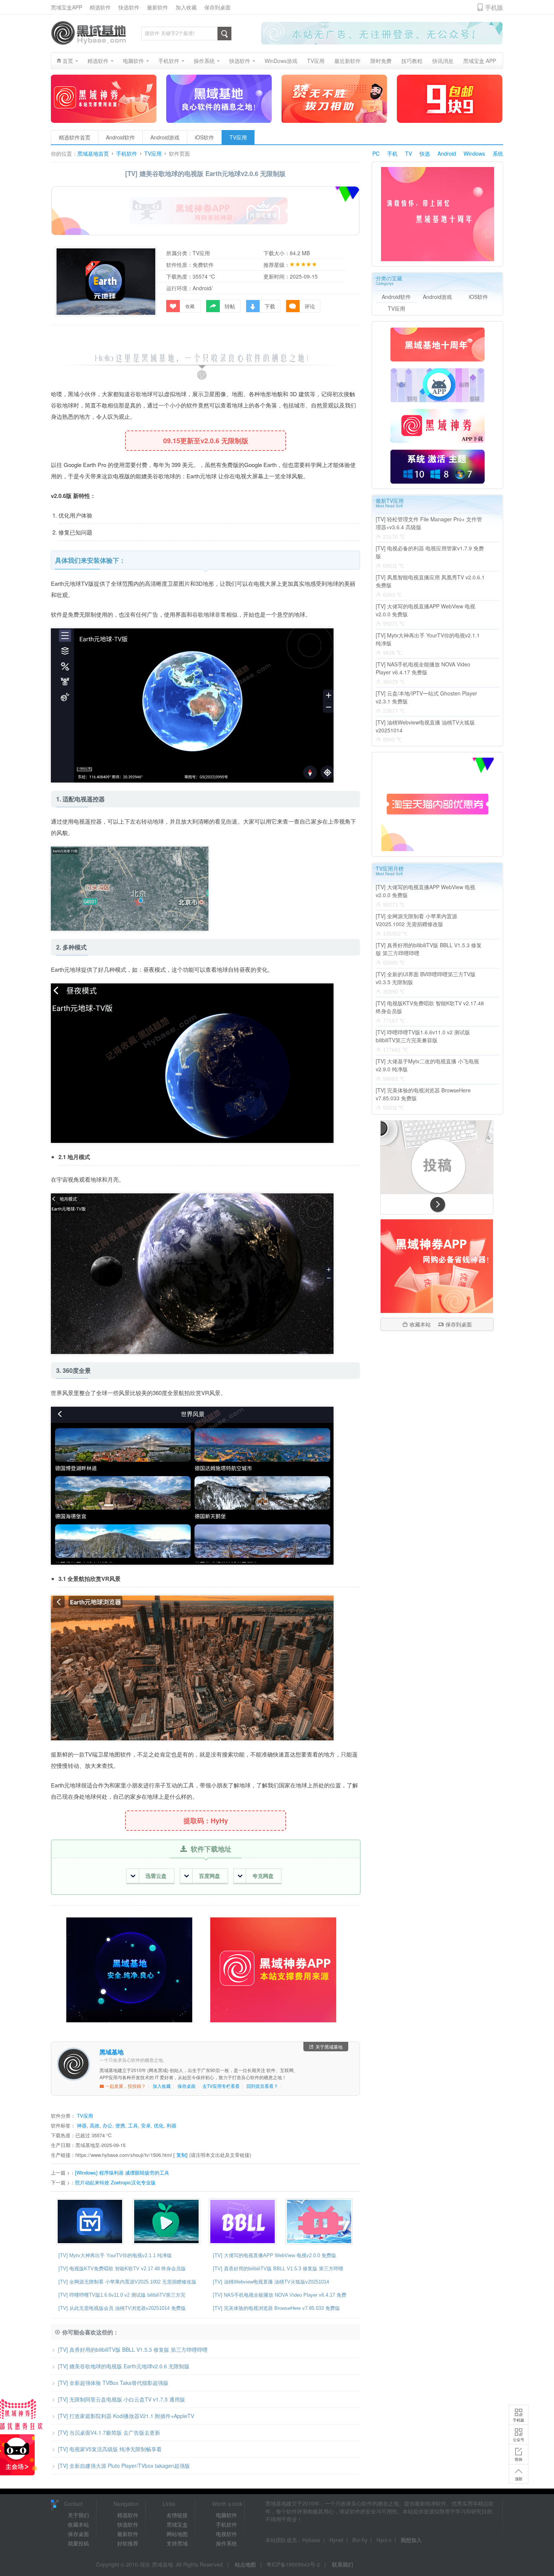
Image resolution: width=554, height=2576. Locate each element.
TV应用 (238, 137)
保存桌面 (187, 2086)
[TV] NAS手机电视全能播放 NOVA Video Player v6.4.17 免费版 (423, 668)
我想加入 (411, 2540)
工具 (133, 2125)
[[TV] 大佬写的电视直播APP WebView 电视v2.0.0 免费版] (92, 2221)
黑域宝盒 (177, 2524)
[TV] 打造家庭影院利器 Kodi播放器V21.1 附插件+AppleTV (126, 2416)
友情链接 (177, 2515)
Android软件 (120, 137)
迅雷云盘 (156, 1876)
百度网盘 (210, 1876)
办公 (107, 2125)
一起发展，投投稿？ (125, 2086)
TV (409, 153)
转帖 (230, 306)
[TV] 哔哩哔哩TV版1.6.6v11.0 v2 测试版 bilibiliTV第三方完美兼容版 (423, 1036)
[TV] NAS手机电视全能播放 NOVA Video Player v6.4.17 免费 (280, 2295)
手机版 (519, 2420)
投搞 (519, 2459)
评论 (310, 306)
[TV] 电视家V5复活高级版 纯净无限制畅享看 (110, 2449)
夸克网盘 (263, 1876)
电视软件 (226, 2534)
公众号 (519, 2440)
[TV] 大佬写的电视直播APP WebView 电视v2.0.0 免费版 (275, 2255)
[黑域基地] (89, 33)
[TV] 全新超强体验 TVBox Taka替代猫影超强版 (113, 2383)
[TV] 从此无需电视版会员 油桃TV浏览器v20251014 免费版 (122, 2308)
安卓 (146, 2125)
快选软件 (129, 7)
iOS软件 (204, 137)
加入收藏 (186, 7)
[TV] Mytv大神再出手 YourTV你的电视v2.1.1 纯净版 (115, 2255)
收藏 (190, 306)
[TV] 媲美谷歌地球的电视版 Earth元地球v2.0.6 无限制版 (124, 2366)
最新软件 (158, 7)
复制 (181, 2155)
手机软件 (127, 154)
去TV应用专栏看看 (221, 2086)
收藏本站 (420, 1324)
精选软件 (100, 7)
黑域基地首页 (93, 154)
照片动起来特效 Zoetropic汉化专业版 (115, 2182)
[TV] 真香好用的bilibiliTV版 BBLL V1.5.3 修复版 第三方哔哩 (278, 2269)
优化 (159, 2125)
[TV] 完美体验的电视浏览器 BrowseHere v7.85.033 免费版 (276, 2308)
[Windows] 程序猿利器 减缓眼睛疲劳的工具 (122, 2172)
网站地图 (177, 2534)
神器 (82, 2125)
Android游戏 (165, 137)
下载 (270, 306)
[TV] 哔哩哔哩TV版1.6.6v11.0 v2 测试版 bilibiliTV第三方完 (122, 2295)
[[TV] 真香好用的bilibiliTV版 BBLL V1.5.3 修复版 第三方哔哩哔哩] (244, 2221)
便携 (120, 2125)
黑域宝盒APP (67, 7)
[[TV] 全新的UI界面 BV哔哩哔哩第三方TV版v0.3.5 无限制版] (321, 2221)
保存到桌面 (217, 7)
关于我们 (78, 2515)
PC (376, 153)
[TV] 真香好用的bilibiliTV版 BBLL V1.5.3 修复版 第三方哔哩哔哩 (133, 2349)
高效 (95, 2125)
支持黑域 (177, 2543)
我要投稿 (78, 2543)
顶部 (519, 2479)
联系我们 (343, 2564)
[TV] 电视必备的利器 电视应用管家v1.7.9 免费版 (430, 552)
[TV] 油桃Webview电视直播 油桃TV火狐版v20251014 (271, 2282)
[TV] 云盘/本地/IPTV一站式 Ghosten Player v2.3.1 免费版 (426, 697)
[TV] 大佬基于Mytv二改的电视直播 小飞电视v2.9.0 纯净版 (427, 1065)
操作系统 (226, 2543)
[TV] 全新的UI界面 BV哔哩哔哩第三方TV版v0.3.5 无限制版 (426, 978)
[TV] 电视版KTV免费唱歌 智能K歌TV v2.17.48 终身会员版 (122, 2269)
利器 (171, 2125)
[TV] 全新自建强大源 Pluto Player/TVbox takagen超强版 (124, 2466)
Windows (474, 153)
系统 (498, 153)
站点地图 (245, 2564)
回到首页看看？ (262, 2086)
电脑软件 (226, 2515)
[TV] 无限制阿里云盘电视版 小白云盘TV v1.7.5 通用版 (122, 2399)
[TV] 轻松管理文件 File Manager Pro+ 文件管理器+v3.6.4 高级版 (429, 523)
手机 (392, 153)
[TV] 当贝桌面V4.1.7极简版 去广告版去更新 (109, 2432)
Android (447, 153)
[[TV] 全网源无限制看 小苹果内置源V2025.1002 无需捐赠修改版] (168, 2221)
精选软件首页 (75, 137)
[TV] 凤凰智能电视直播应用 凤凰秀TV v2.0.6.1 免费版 (430, 581)
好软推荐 (128, 2543)
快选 (425, 153)
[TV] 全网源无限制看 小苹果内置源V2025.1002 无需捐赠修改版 (127, 2282)
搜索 (224, 34)
